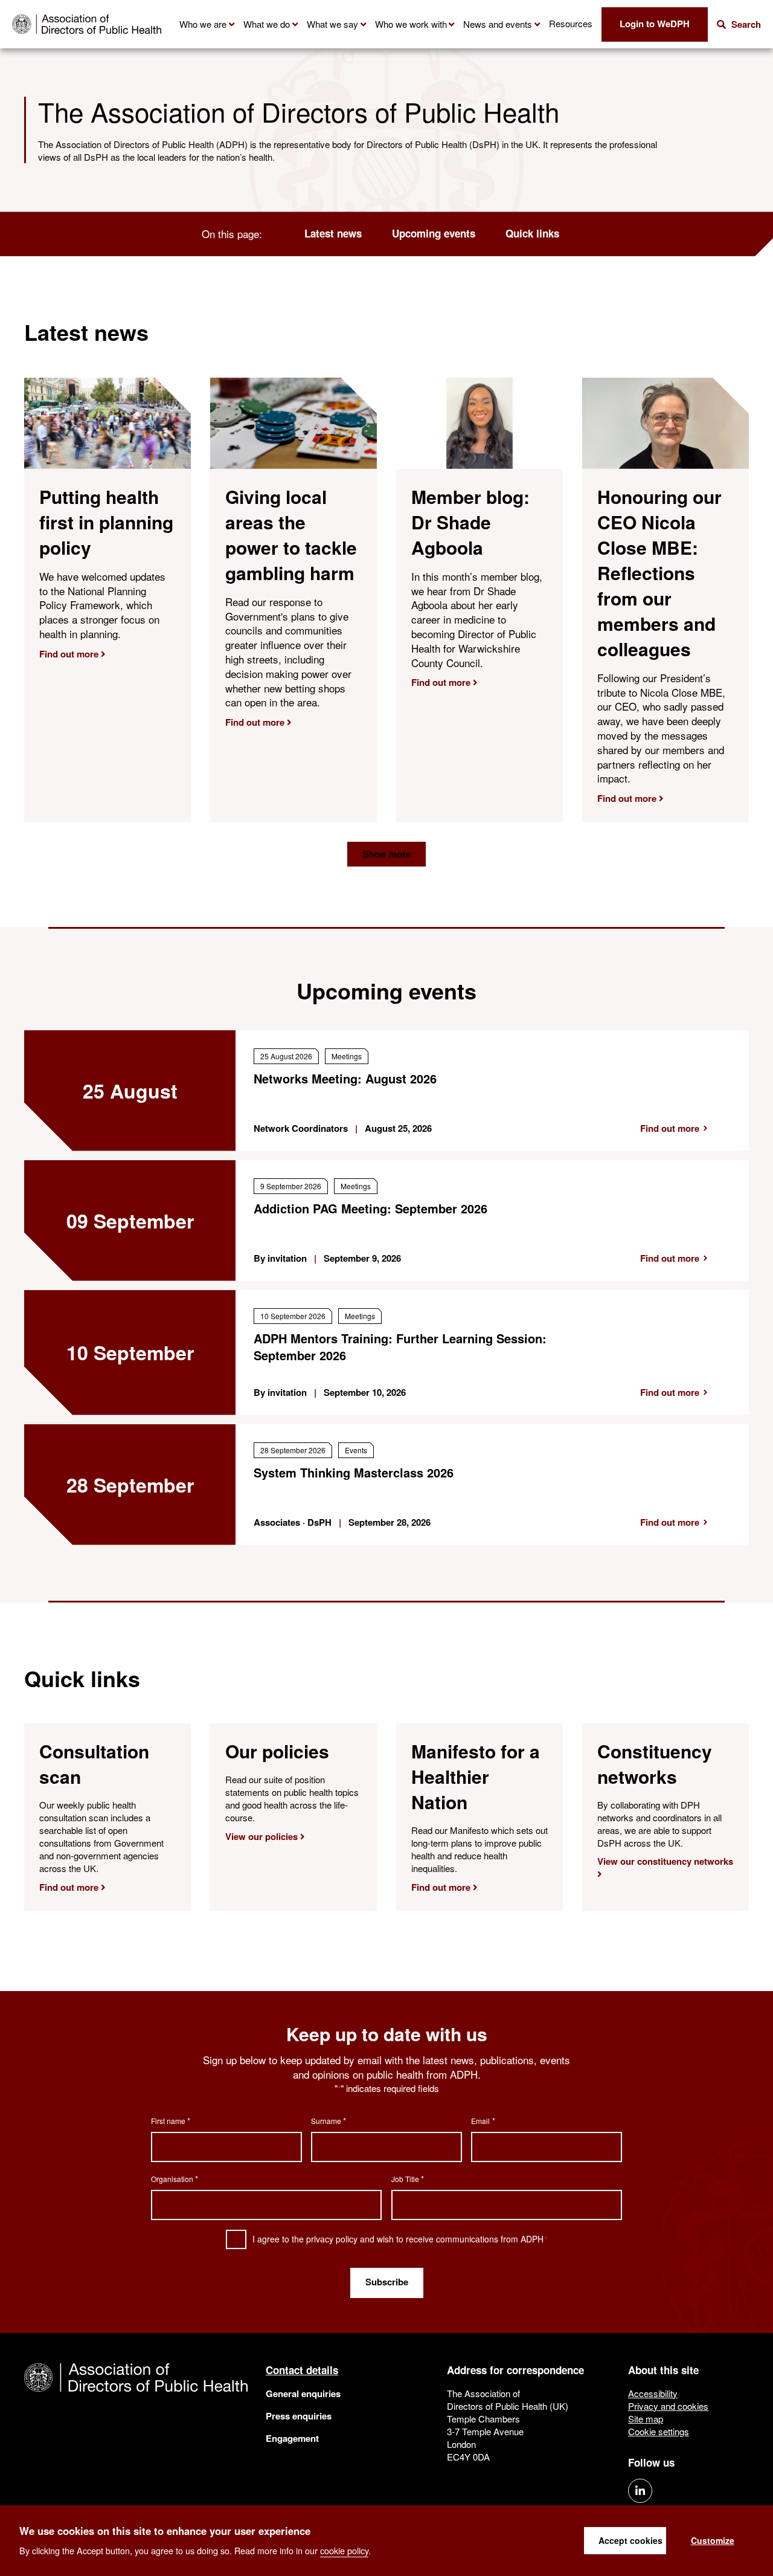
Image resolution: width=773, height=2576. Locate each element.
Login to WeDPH (655, 24)
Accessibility (653, 2393)
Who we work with (411, 24)
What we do (267, 24)
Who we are (203, 24)
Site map (646, 2419)
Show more (386, 854)
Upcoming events (434, 234)
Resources (571, 23)
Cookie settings (659, 2431)
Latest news (333, 234)
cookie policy (344, 2550)
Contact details (302, 2370)
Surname (329, 2121)
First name (171, 2121)
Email (483, 2121)
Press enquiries (299, 2416)
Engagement (292, 2438)
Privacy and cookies (668, 2406)
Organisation (175, 2179)
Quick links (532, 234)
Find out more (670, 1128)
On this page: (232, 234)
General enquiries (303, 2394)
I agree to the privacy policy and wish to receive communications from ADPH (400, 2239)
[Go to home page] (87, 24)
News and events (498, 24)
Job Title (408, 2179)
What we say (332, 24)
